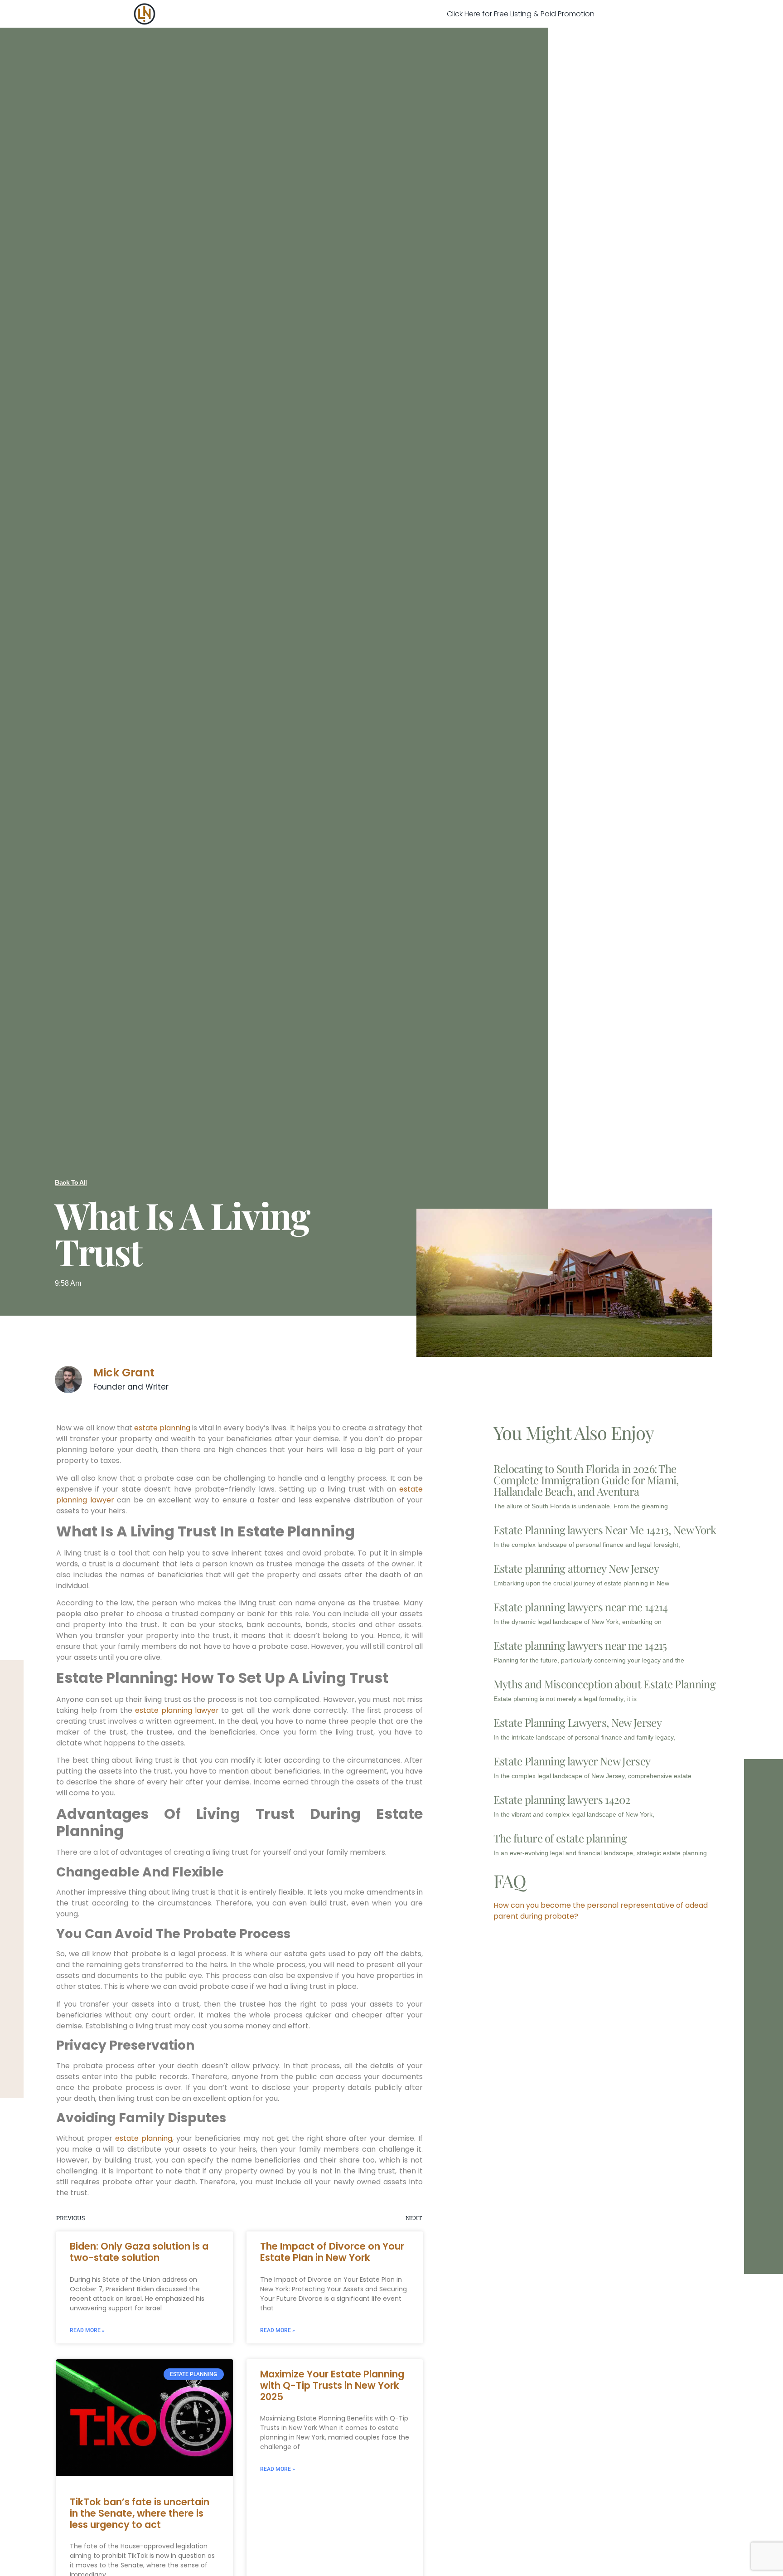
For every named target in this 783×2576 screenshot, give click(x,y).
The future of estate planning (560, 1838)
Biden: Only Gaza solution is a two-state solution (139, 2252)
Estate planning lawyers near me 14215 (580, 1645)
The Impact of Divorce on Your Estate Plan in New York (332, 2252)
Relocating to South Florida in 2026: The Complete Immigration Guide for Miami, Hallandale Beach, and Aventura (586, 1480)
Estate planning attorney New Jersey (576, 1568)
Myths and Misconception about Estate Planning (604, 1684)
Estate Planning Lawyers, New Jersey (578, 1722)
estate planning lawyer (177, 1710)
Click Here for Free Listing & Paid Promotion (521, 14)
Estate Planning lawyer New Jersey (572, 1761)
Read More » (87, 2330)
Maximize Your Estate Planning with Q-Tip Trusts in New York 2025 (332, 2385)
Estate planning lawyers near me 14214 (581, 1607)
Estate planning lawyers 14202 (562, 1799)
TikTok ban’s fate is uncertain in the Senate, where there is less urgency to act (140, 2513)
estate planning (162, 1428)
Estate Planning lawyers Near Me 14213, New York (605, 1530)
